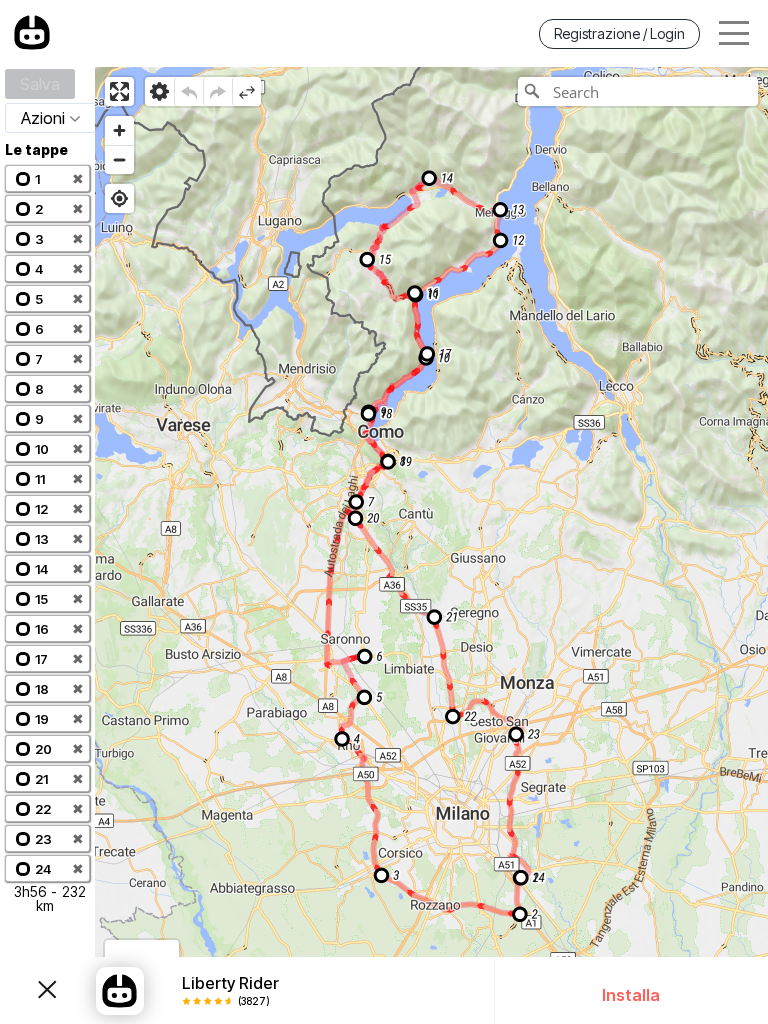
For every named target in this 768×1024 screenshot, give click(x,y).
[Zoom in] (119, 130)
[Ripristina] (217, 91)
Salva (40, 84)
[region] (431, 545)
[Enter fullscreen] (119, 91)
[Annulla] (188, 91)
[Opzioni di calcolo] (159, 91)
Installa (631, 995)
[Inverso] (246, 91)
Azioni (43, 118)
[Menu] (734, 33)
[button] (47, 178)
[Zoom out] (119, 159)
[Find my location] (119, 198)
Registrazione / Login (619, 33)
